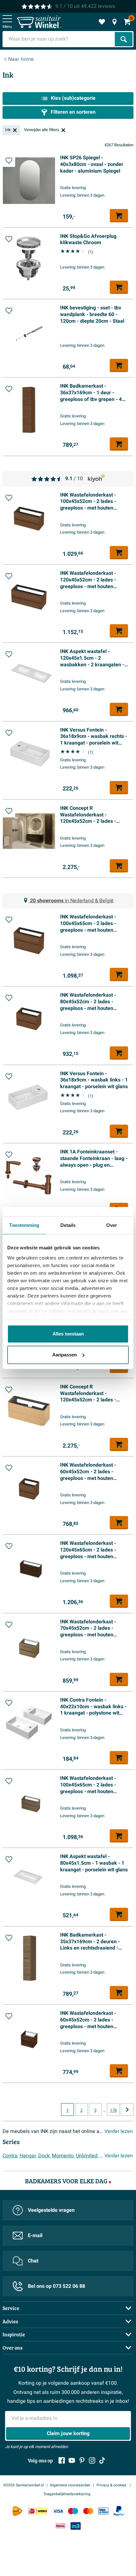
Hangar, (28, 2156)
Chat (33, 2261)
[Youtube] (72, 2460)
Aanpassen (65, 1355)
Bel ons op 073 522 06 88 (56, 2286)
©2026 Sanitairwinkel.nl (24, 2485)
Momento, (63, 2156)
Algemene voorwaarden (70, 2485)
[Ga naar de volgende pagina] (127, 2110)
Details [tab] (68, 1225)
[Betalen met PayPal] (119, 2511)
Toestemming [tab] (24, 1225)
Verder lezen (119, 2131)
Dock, (44, 2156)
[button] (9, 161)
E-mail (35, 2236)
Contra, (10, 2156)
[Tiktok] (102, 2460)
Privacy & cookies (112, 2485)
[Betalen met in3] (76, 2526)
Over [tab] (112, 1225)
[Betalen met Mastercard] (88, 2511)
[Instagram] (92, 2460)
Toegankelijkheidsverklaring (67, 2494)
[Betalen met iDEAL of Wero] (38, 2511)
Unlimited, (87, 2156)
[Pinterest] (82, 2460)
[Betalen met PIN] (103, 2511)
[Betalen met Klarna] (60, 2526)
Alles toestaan (68, 1334)
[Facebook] (62, 2460)
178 (113, 2110)
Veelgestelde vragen (51, 2210)
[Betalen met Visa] (58, 2511)
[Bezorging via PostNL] (17, 2511)
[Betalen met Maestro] (73, 2511)
